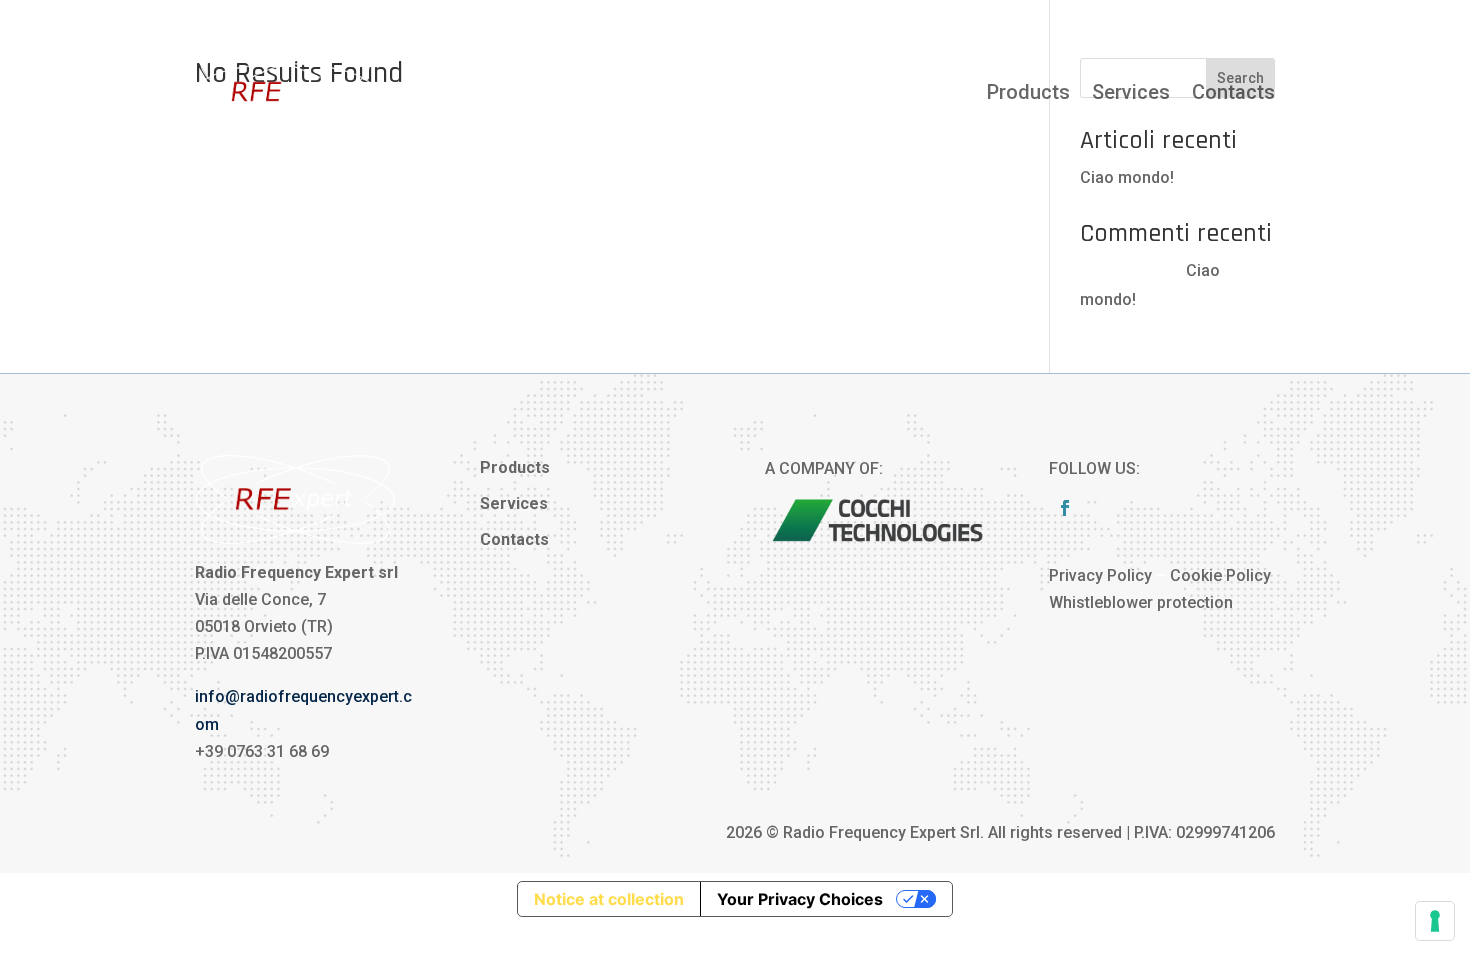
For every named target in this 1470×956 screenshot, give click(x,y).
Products (1028, 92)
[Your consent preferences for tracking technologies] (1435, 921)
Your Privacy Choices (800, 899)
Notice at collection (609, 899)
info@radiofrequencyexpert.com (1160, 18)
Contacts (1233, 92)
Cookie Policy (1220, 575)
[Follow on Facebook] (1065, 508)
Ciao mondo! (1127, 177)
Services (1131, 92)
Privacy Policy (1100, 575)
